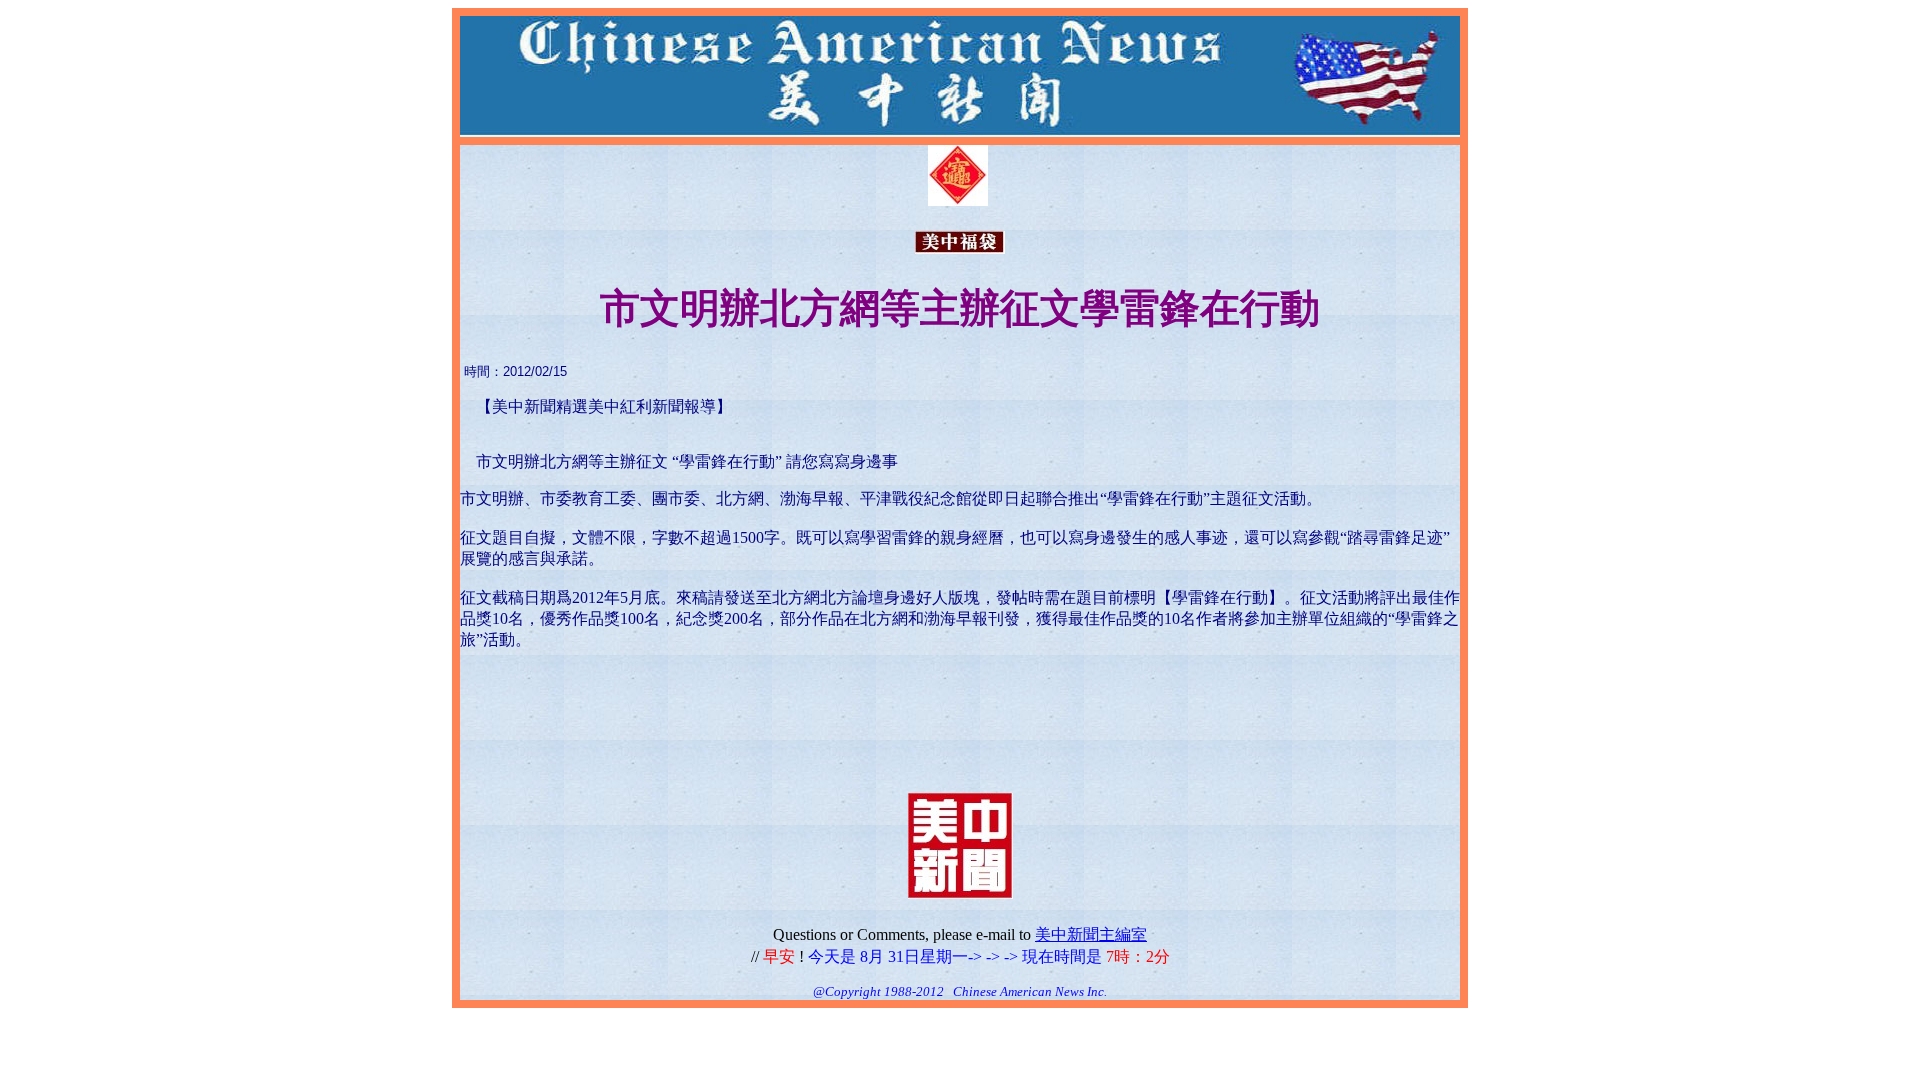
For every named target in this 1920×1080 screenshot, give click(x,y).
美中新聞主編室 (1091, 934)
